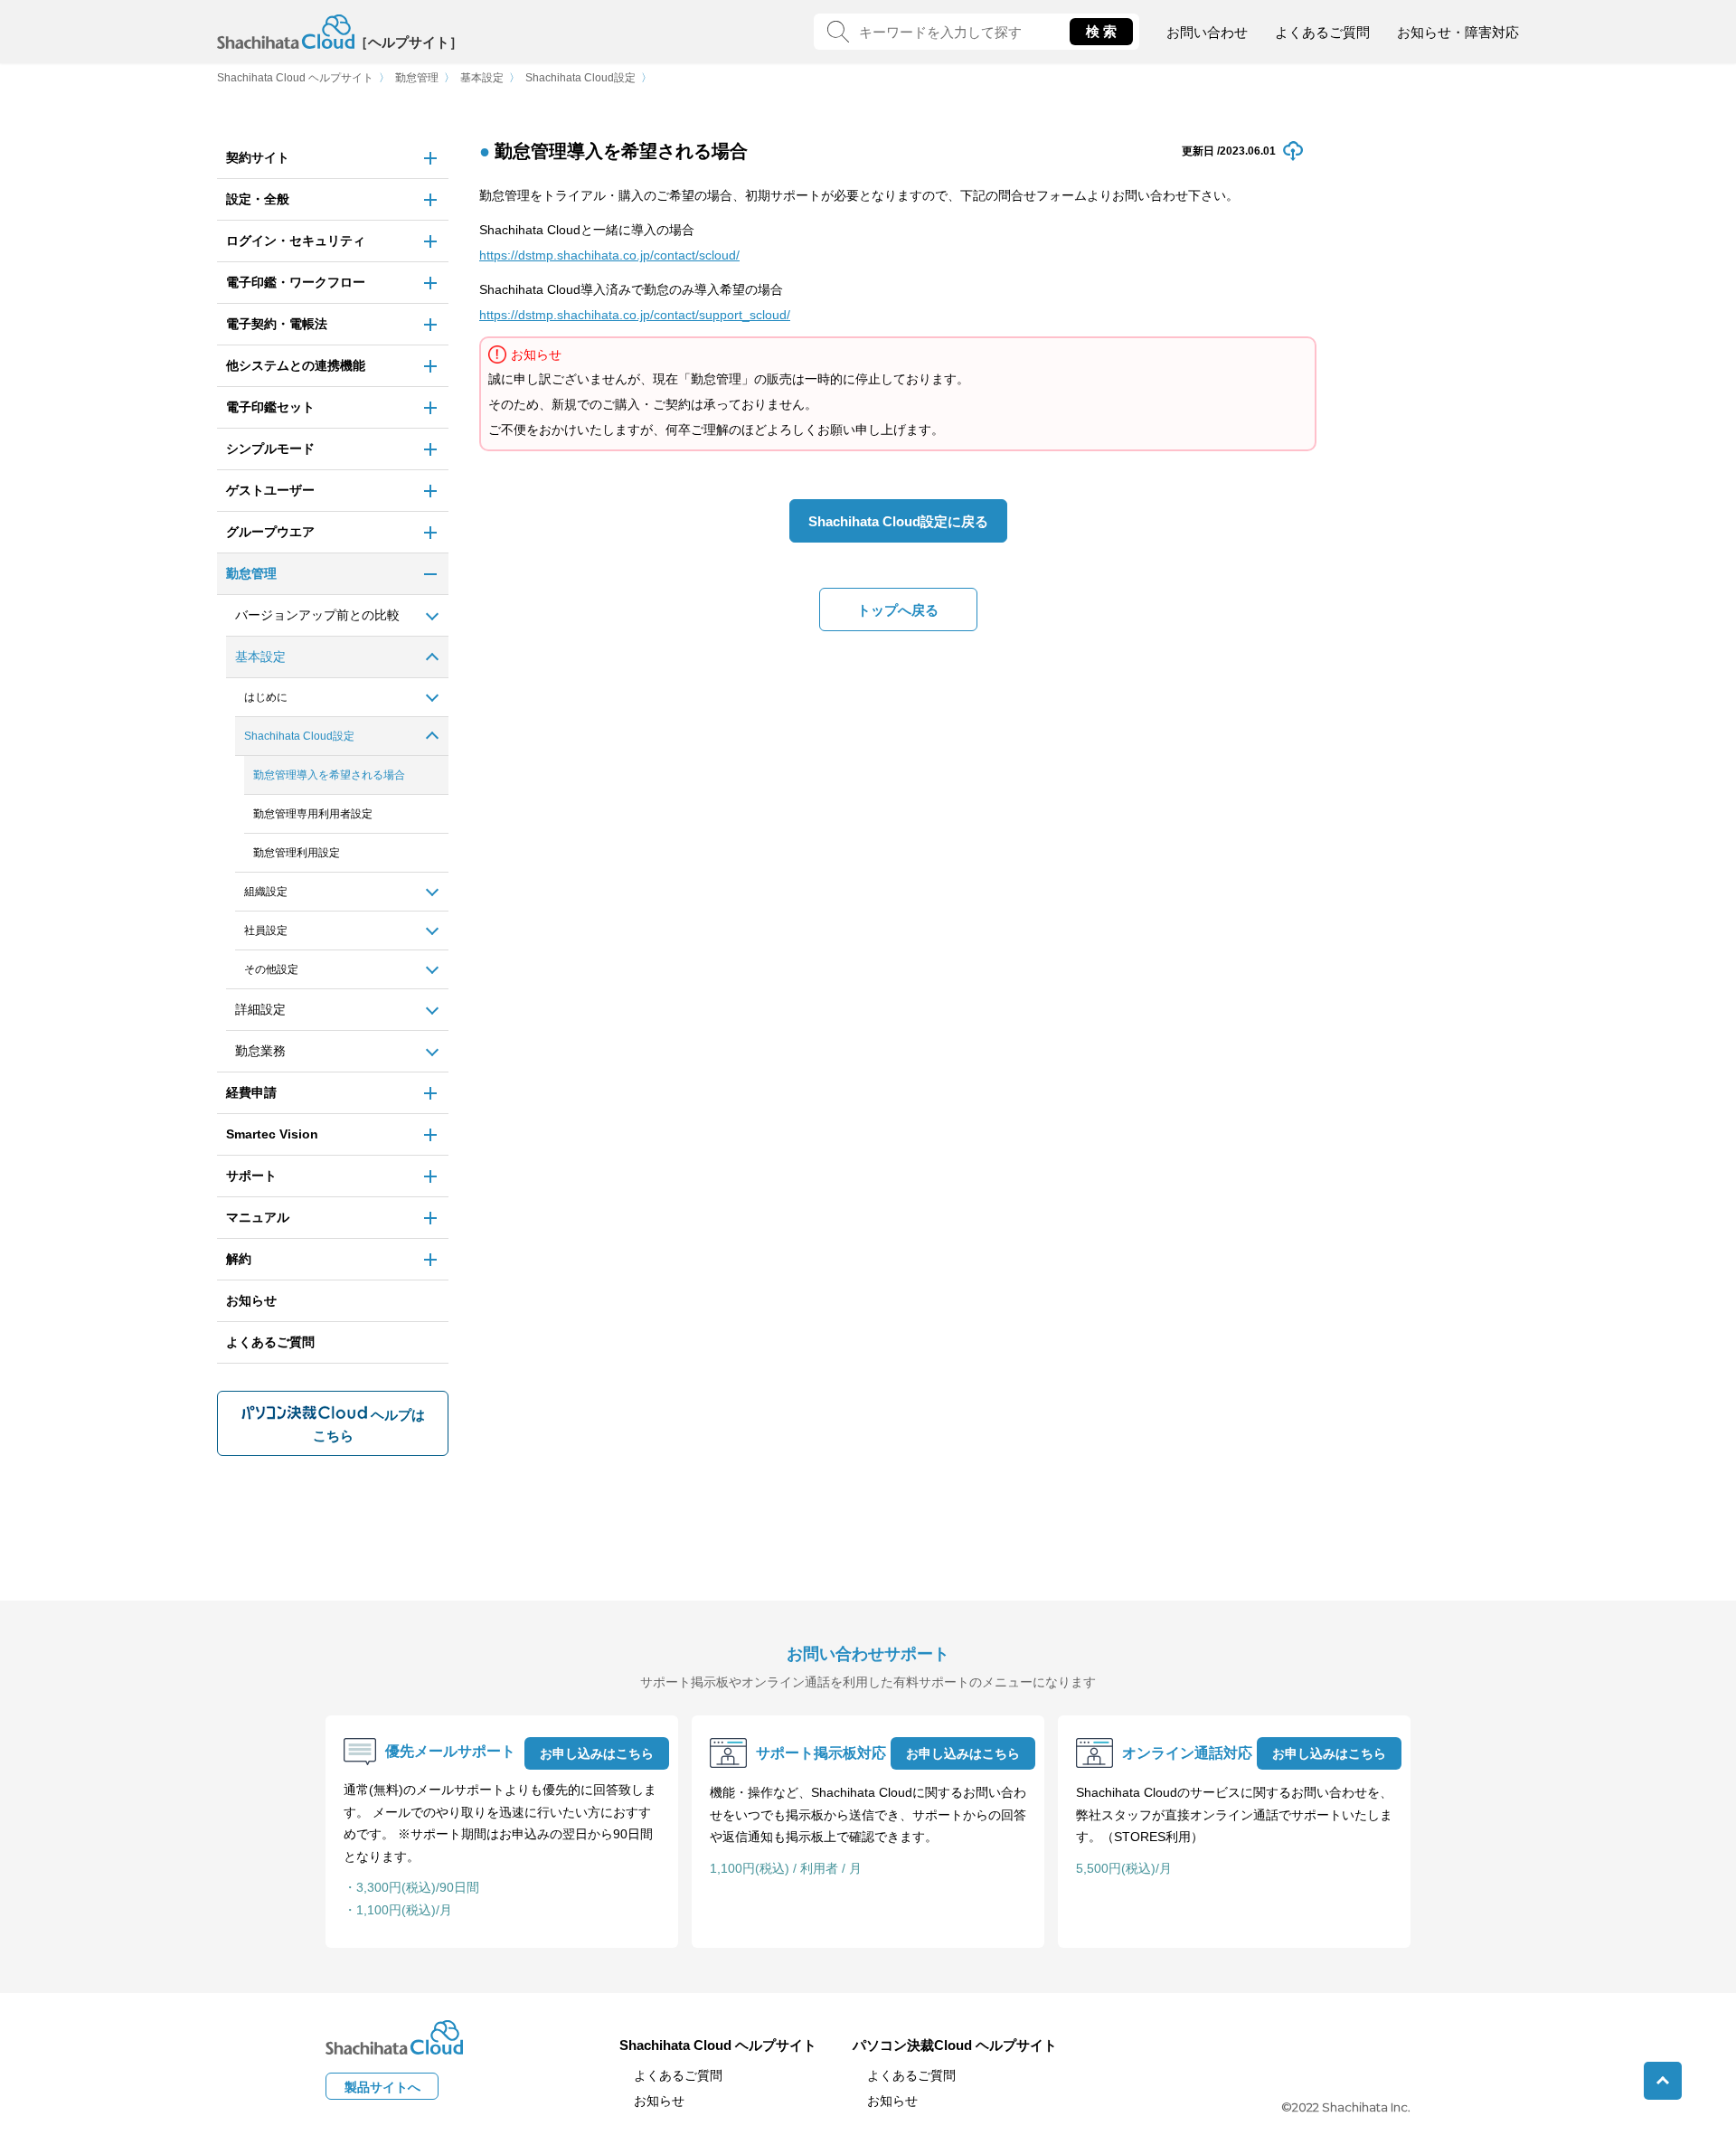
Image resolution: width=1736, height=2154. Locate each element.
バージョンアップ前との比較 (317, 615)
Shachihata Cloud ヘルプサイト (295, 78)
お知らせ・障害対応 (1458, 32)
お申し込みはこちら (597, 1753)
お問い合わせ (1207, 32)
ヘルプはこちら (369, 1425)
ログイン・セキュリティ (296, 241)
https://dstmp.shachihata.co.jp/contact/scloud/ (609, 255)
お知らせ (251, 1300)
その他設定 (271, 969)
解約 (239, 1259)
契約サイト (258, 157)
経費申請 (251, 1092)
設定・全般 (258, 199)
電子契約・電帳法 (277, 324)
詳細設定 (260, 1009)
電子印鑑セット (270, 407)
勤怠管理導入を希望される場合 (329, 775)
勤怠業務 (260, 1051)
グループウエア (270, 532)
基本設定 (482, 78)
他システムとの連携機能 (296, 365)
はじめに (266, 697)
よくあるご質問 (1322, 32)
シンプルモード (270, 449)
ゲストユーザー (270, 490)
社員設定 (266, 931)
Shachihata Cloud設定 (580, 78)
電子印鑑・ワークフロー (296, 282)
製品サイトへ (382, 2087)
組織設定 (266, 892)
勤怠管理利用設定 (297, 853)
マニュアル (258, 1217)
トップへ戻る (898, 610)
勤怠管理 (417, 78)
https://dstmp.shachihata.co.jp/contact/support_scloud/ (635, 315)
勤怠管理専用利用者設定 (313, 814)
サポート (251, 1176)
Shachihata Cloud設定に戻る (898, 521)
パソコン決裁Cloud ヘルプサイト (955, 2045)
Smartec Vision (272, 1134)
